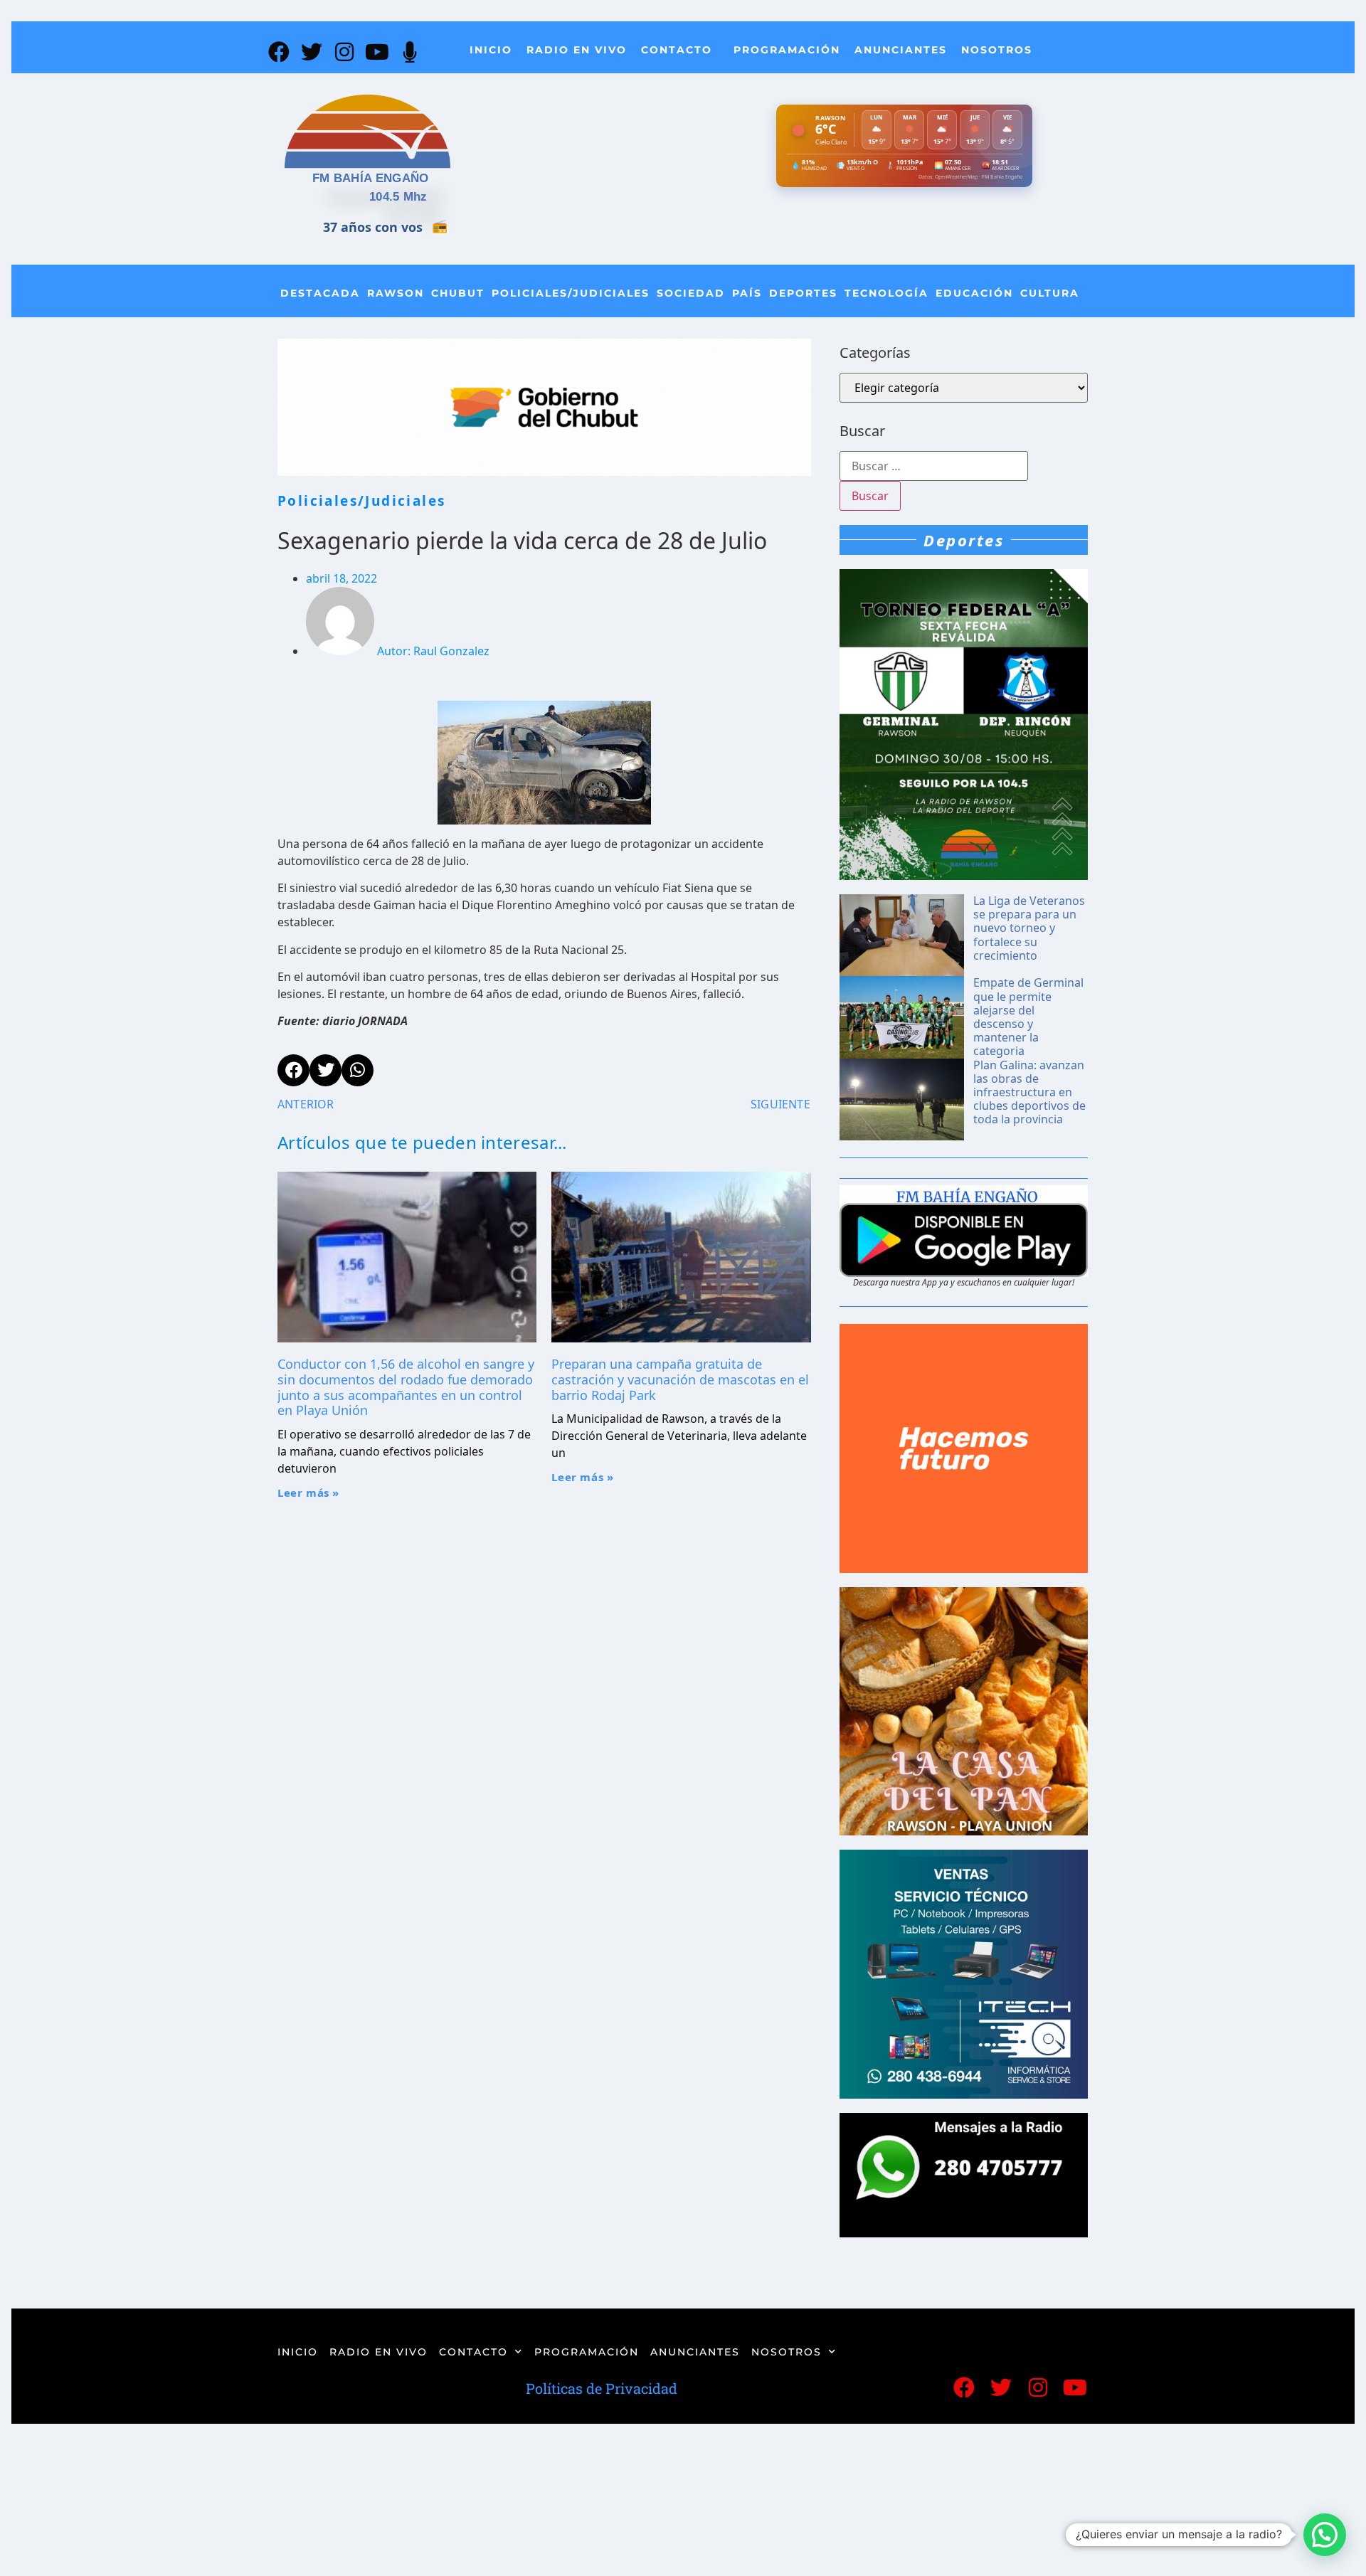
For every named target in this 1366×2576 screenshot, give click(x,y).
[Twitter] (312, 52)
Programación (787, 50)
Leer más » (308, 1493)
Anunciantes (901, 50)
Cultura (1050, 293)
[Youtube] (377, 52)
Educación (974, 293)
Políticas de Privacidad (602, 2388)
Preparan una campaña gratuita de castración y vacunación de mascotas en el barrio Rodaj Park (680, 1379)
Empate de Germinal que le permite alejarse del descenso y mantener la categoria (1028, 1017)
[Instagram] (344, 52)
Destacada (320, 293)
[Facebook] (279, 52)
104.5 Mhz (398, 197)
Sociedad (691, 293)
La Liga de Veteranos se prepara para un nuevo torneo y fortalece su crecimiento (1029, 928)
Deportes (803, 293)
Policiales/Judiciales (571, 293)
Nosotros (997, 50)
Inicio (491, 50)
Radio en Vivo (577, 50)
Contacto (677, 50)
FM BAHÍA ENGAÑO (371, 178)
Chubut (458, 293)
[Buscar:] (934, 466)
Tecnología (886, 293)
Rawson (396, 293)
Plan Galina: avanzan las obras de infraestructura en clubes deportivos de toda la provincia (1029, 1092)
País (747, 293)
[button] (1325, 2535)
